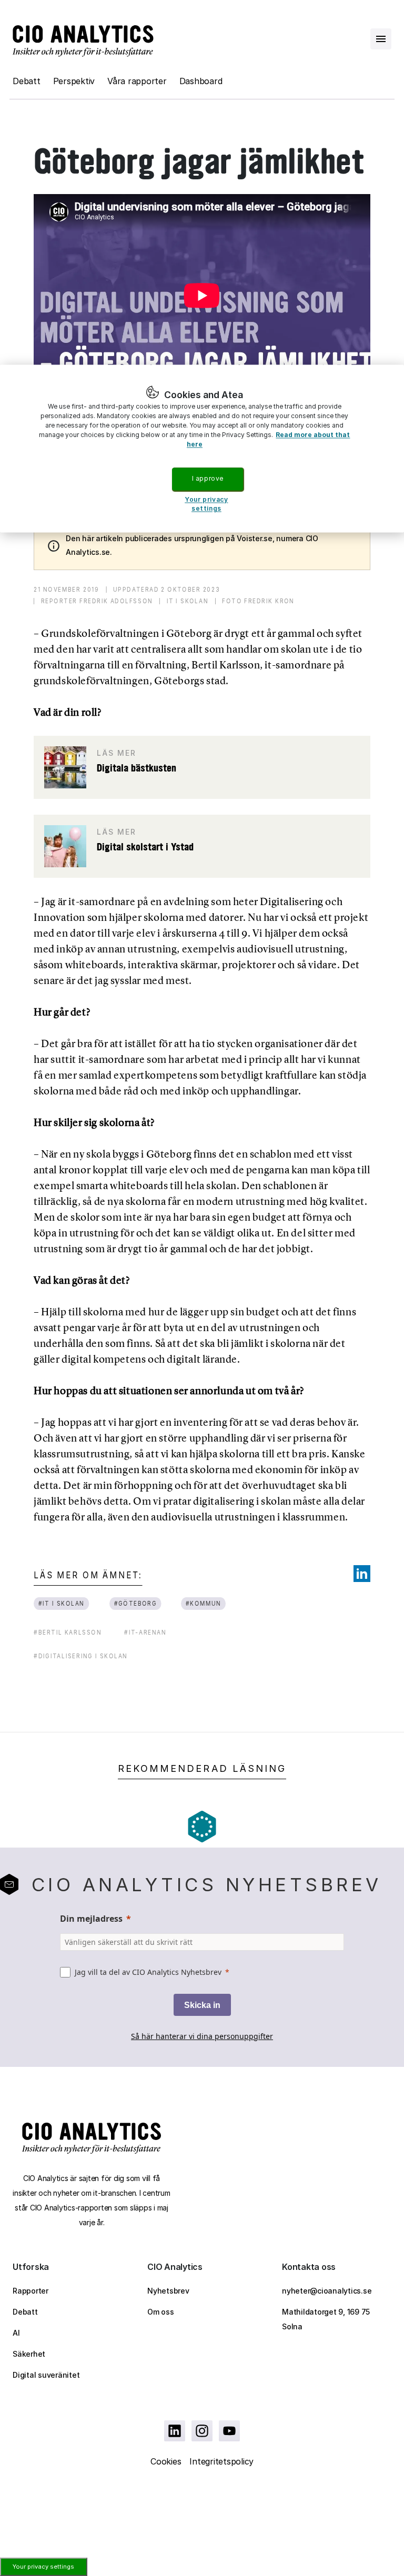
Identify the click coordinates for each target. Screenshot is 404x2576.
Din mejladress (91, 1919)
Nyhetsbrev (168, 2291)
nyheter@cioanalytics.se (327, 2291)
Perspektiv (74, 81)
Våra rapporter (137, 81)
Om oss (161, 2312)
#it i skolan (62, 1603)
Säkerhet (29, 2354)
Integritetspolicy (221, 2461)
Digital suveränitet (46, 2375)
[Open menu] (381, 39)
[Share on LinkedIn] (362, 1574)
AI (16, 2333)
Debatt (27, 81)
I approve (208, 478)
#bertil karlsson (68, 1632)
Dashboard (201, 81)
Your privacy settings (43, 2567)
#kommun (203, 1603)
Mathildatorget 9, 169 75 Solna (326, 2319)
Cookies (166, 2461)
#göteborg (135, 1603)
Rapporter (31, 2291)
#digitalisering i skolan (80, 1656)
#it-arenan (145, 1632)
